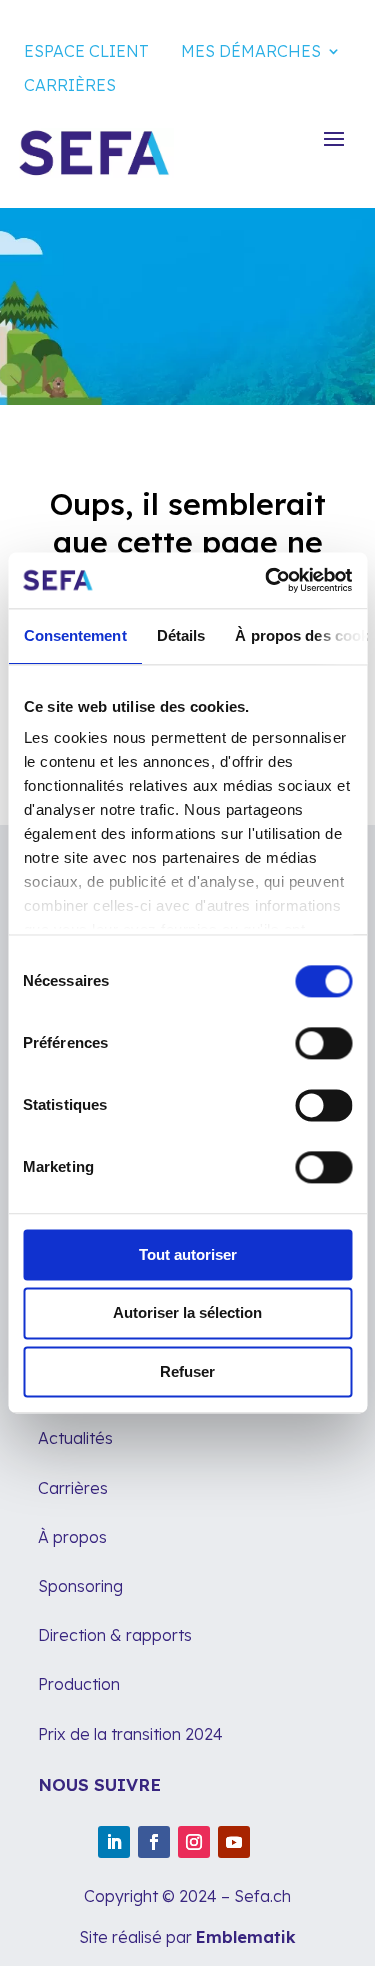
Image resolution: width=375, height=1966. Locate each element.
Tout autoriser (188, 1254)
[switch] (323, 1043)
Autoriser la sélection (187, 1313)
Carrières (70, 85)
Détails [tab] (180, 635)
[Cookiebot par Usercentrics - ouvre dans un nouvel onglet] (267, 580)
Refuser (187, 1371)
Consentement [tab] (74, 635)
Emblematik (246, 1937)
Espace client (86, 51)
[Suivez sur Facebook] (154, 1842)
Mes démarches (251, 51)
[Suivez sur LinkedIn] (114, 1842)
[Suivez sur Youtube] (234, 1842)
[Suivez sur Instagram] (194, 1842)
